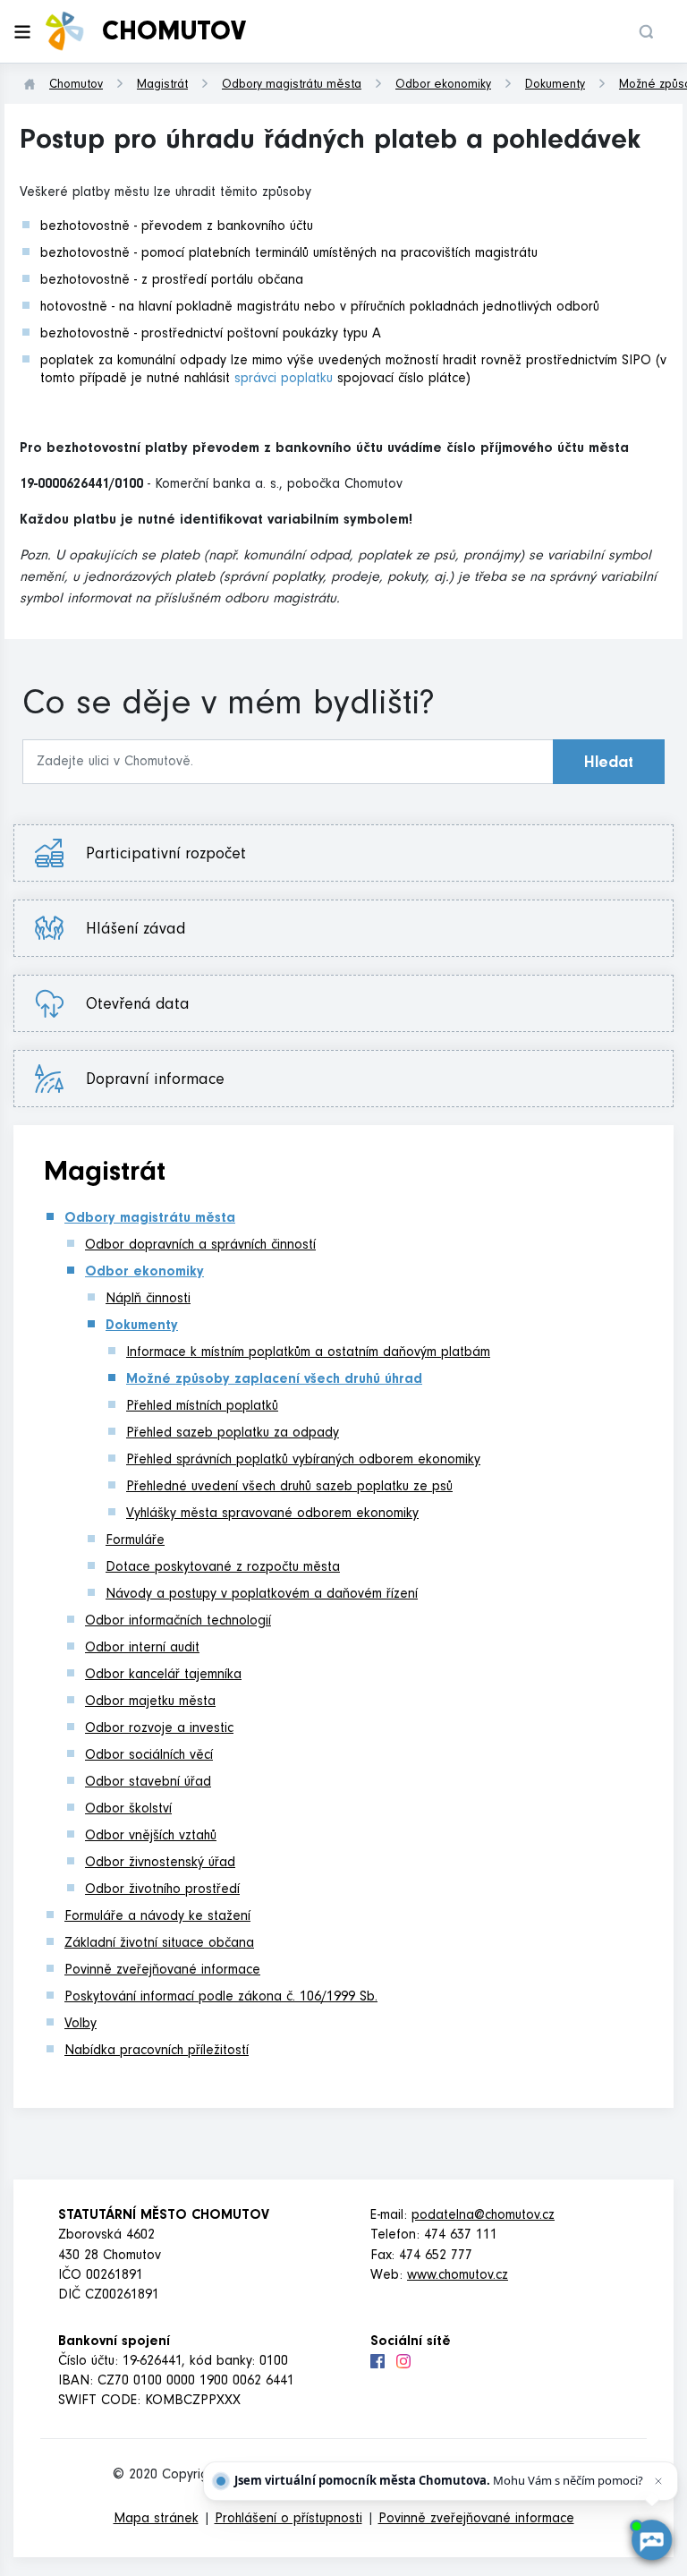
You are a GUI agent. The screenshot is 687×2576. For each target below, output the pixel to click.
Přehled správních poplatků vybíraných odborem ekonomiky (303, 1461)
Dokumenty (555, 86)
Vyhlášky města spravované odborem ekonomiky (272, 1514)
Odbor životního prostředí (162, 1890)
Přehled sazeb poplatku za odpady (233, 1434)
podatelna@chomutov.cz (483, 2216)
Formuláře (135, 1541)
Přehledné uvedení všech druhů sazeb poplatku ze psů (289, 1488)
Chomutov (76, 86)
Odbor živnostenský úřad (160, 1864)
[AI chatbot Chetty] (651, 2540)
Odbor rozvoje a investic (159, 1729)
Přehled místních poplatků (202, 1407)
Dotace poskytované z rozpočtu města (223, 1568)
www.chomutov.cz (458, 2276)
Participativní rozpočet (166, 856)
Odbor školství (128, 1810)
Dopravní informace (155, 1081)
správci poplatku (284, 380)
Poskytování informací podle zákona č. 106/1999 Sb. (221, 1998)
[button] (646, 32)
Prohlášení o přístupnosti (288, 2520)
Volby (81, 2025)
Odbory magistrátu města (292, 86)
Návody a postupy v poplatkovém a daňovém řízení (262, 1595)
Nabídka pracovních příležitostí (157, 2051)
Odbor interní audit (142, 1649)
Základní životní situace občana (159, 1944)
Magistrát (162, 86)
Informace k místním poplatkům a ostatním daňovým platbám (308, 1353)
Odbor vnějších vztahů (151, 1837)
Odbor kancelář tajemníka (163, 1676)
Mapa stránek (156, 2520)
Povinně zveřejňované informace (162, 1971)
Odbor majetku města (150, 1702)
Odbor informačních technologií (178, 1622)
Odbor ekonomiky (443, 86)
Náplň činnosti (148, 1300)
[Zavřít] (658, 2481)
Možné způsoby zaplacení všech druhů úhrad (274, 1380)
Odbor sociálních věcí (149, 1756)
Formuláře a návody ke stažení (157, 1917)
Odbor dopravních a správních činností (200, 1246)
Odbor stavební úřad (148, 1783)
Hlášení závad (149, 931)
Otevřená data (151, 1006)
